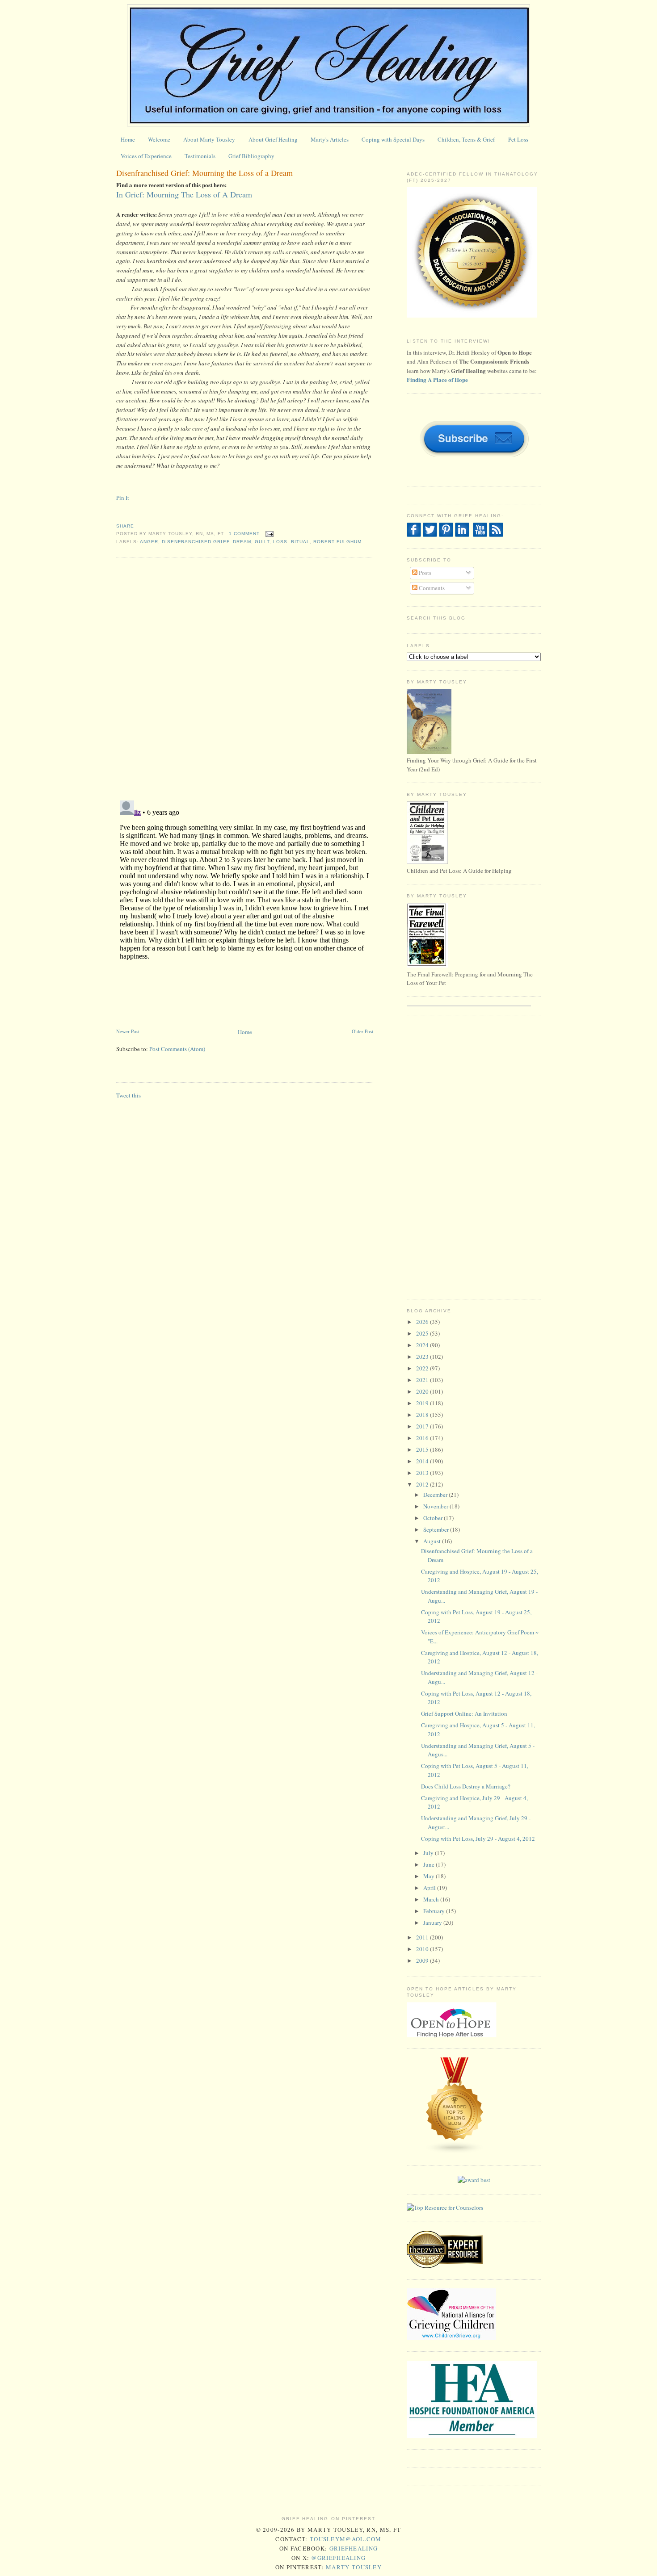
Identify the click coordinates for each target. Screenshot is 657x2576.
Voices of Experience (146, 156)
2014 (423, 1461)
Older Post (362, 1031)
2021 (423, 1380)
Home (128, 139)
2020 (423, 1391)
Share (125, 526)
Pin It (123, 498)
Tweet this (128, 1095)
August (433, 1541)
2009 (423, 1960)
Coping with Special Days (393, 139)
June (430, 1864)
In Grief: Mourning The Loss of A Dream (185, 194)
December (436, 1495)
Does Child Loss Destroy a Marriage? (466, 1786)
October (434, 1518)
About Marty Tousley (209, 139)
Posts (424, 573)
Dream (242, 542)
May (430, 1876)
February (435, 1911)
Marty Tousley (354, 2567)
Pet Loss (518, 139)
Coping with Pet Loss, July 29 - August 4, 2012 (478, 1839)
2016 (423, 1438)
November (436, 1506)
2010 (423, 1949)
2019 (423, 1403)
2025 (423, 1333)
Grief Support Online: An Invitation (464, 1713)
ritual (300, 542)
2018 (423, 1415)
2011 (423, 1937)
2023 (423, 1357)
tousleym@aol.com (346, 2539)
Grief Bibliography (251, 156)
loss (280, 542)
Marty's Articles (330, 139)
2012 (423, 1484)
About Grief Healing (273, 139)
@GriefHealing (338, 2558)
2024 (423, 1345)
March (432, 1899)
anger (149, 542)
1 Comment (244, 534)
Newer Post (128, 1031)
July (429, 1853)
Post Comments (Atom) (177, 1049)
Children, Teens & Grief (466, 139)
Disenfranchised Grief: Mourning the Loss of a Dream (204, 173)
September (437, 1529)
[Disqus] (245, 678)
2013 (423, 1473)
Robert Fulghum (337, 542)
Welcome (159, 139)
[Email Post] (268, 534)
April (430, 1888)
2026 (423, 1322)
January (433, 1923)
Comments (431, 588)
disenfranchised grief (195, 542)
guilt (262, 542)
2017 (423, 1426)
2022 (423, 1368)
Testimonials (200, 156)
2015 (423, 1449)
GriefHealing (354, 2548)
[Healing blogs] (455, 2152)
